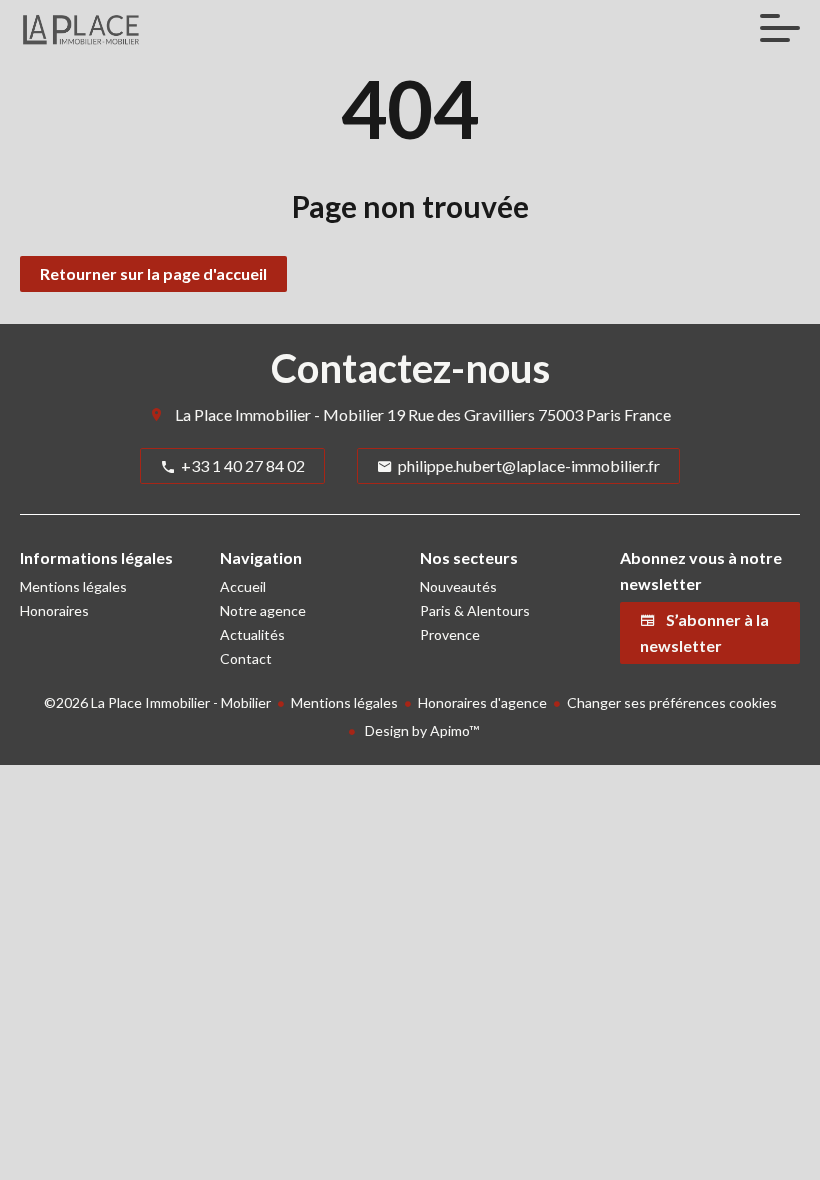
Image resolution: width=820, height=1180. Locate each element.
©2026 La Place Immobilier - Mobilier (157, 702)
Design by (420, 730)
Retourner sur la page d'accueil (153, 273)
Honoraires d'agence (482, 702)
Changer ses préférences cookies (672, 702)
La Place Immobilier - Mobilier (279, 414)
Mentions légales (344, 702)
